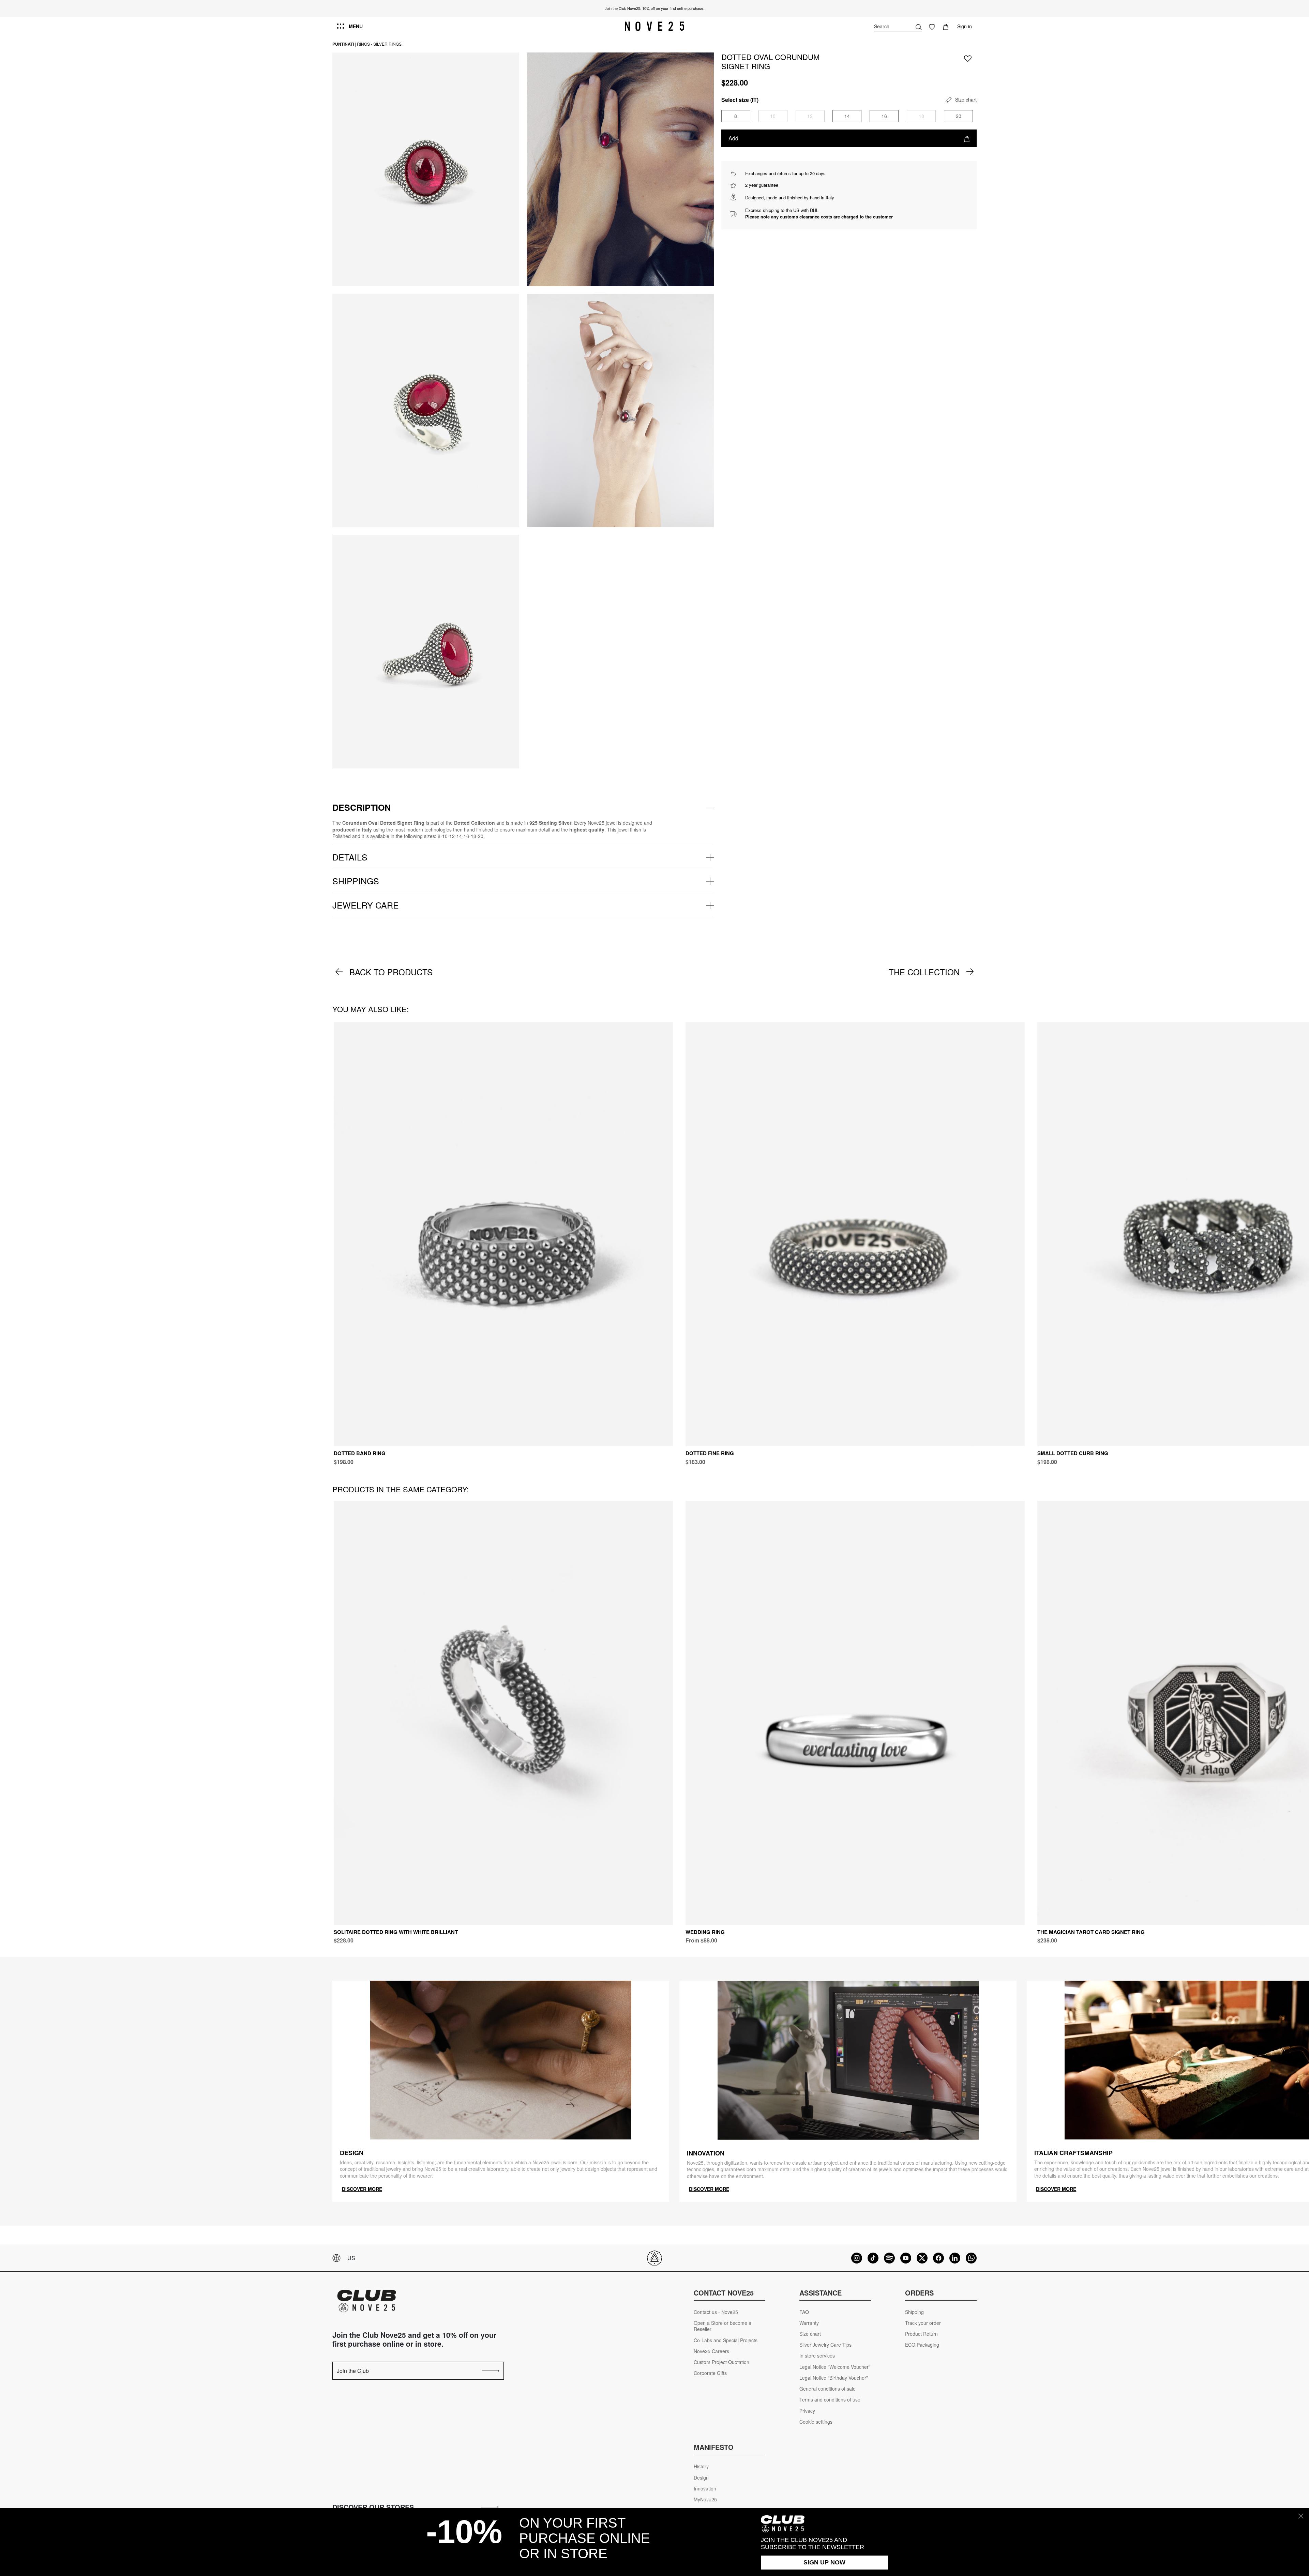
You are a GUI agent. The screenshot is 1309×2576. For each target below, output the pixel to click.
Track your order (923, 2323)
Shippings (356, 881)
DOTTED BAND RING (360, 1453)
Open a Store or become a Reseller (723, 2326)
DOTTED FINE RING (710, 1453)
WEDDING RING (705, 1932)
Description (362, 807)
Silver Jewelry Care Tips (825, 2345)
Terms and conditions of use (830, 2400)
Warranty (809, 2323)
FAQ (804, 2312)
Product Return (921, 2334)
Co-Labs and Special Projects (726, 2340)
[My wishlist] (932, 26)
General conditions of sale (827, 2389)
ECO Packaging (922, 2345)
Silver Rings (387, 44)
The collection (924, 972)
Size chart (810, 2334)
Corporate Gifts (710, 2373)
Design (701, 2478)
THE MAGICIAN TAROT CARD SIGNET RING (1091, 1932)
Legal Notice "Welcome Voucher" (835, 2367)
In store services (817, 2356)
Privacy (807, 2411)
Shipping (914, 2312)
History (701, 2466)
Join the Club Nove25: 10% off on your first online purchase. (654, 8)
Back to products (391, 972)
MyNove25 (705, 2499)
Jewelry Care (366, 905)
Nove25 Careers (711, 2351)
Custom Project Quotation (721, 2362)
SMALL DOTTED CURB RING (1073, 1453)
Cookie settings (816, 2422)
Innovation (705, 2489)
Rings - (365, 44)
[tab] (523, 808)
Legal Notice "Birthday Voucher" (834, 2378)
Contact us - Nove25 (716, 2312)
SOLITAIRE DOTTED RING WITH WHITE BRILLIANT (396, 1932)
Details (350, 857)
